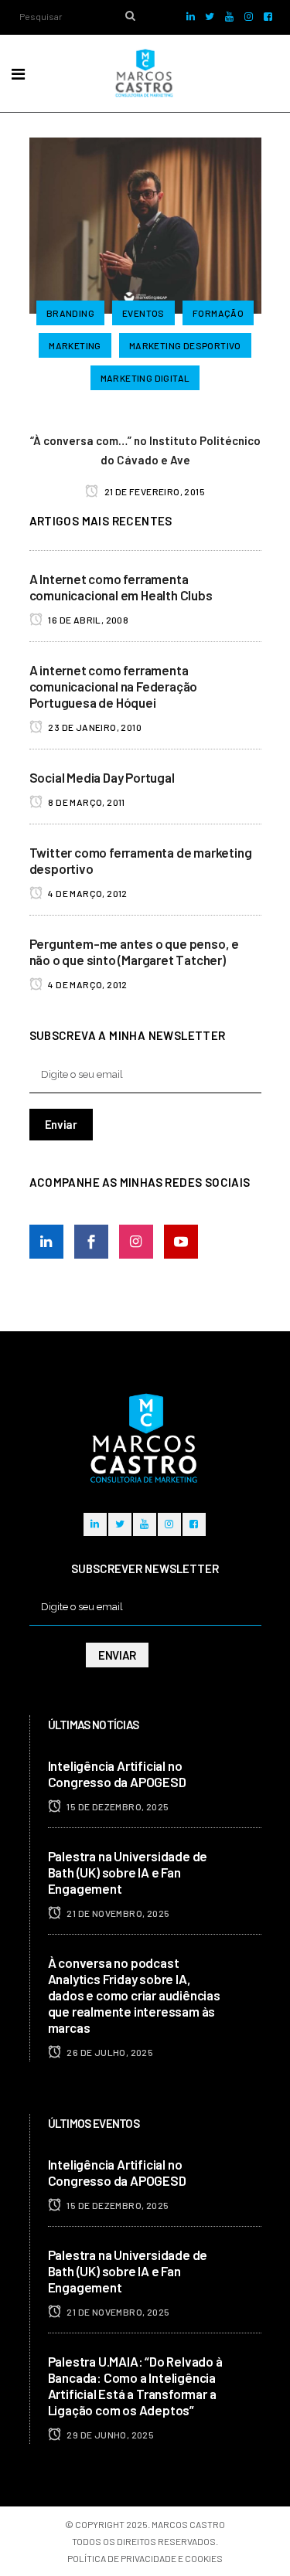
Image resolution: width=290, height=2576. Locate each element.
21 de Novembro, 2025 (117, 1913)
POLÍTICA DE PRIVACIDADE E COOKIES (145, 2558)
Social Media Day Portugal (102, 777)
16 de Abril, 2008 (87, 620)
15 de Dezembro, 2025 (117, 1806)
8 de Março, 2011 (86, 802)
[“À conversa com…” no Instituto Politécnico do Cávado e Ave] (145, 223)
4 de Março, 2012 (87, 893)
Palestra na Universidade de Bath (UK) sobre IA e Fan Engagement (128, 1872)
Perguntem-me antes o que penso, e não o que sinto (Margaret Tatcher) (134, 952)
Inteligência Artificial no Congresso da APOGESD (117, 1774)
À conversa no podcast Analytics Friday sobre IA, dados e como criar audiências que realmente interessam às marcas (134, 1995)
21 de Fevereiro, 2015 (154, 491)
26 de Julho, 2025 (109, 2052)
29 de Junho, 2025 (109, 2435)
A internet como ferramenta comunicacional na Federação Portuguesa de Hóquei (114, 686)
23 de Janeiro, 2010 (94, 727)
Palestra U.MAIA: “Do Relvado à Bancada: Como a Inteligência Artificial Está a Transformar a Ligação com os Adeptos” (135, 2386)
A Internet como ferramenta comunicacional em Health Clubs (121, 587)
